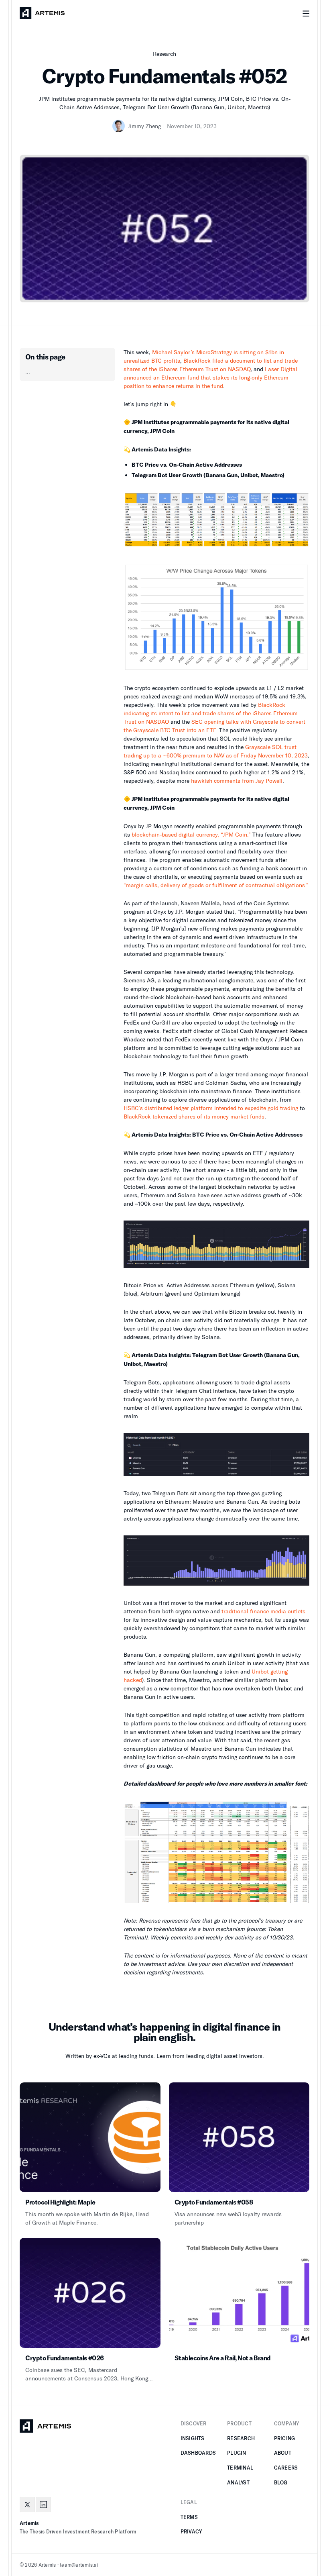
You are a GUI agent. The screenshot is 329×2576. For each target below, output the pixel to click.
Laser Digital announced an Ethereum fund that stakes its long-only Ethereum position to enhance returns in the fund (210, 377)
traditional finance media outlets (263, 1611)
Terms (189, 2517)
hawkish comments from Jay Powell (237, 781)
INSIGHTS (193, 2438)
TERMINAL (240, 2468)
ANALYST (238, 2482)
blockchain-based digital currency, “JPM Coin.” (191, 834)
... (28, 371)
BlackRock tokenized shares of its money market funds (194, 1116)
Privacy (191, 2531)
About (283, 2453)
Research (241, 2438)
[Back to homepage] (42, 13)
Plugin (237, 2453)
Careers (286, 2468)
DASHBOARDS (198, 2453)
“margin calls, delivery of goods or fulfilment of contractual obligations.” (216, 885)
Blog (281, 2482)
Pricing (285, 2438)
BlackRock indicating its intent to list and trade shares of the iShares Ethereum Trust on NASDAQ (211, 713)
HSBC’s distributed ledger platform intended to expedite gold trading (211, 1108)
